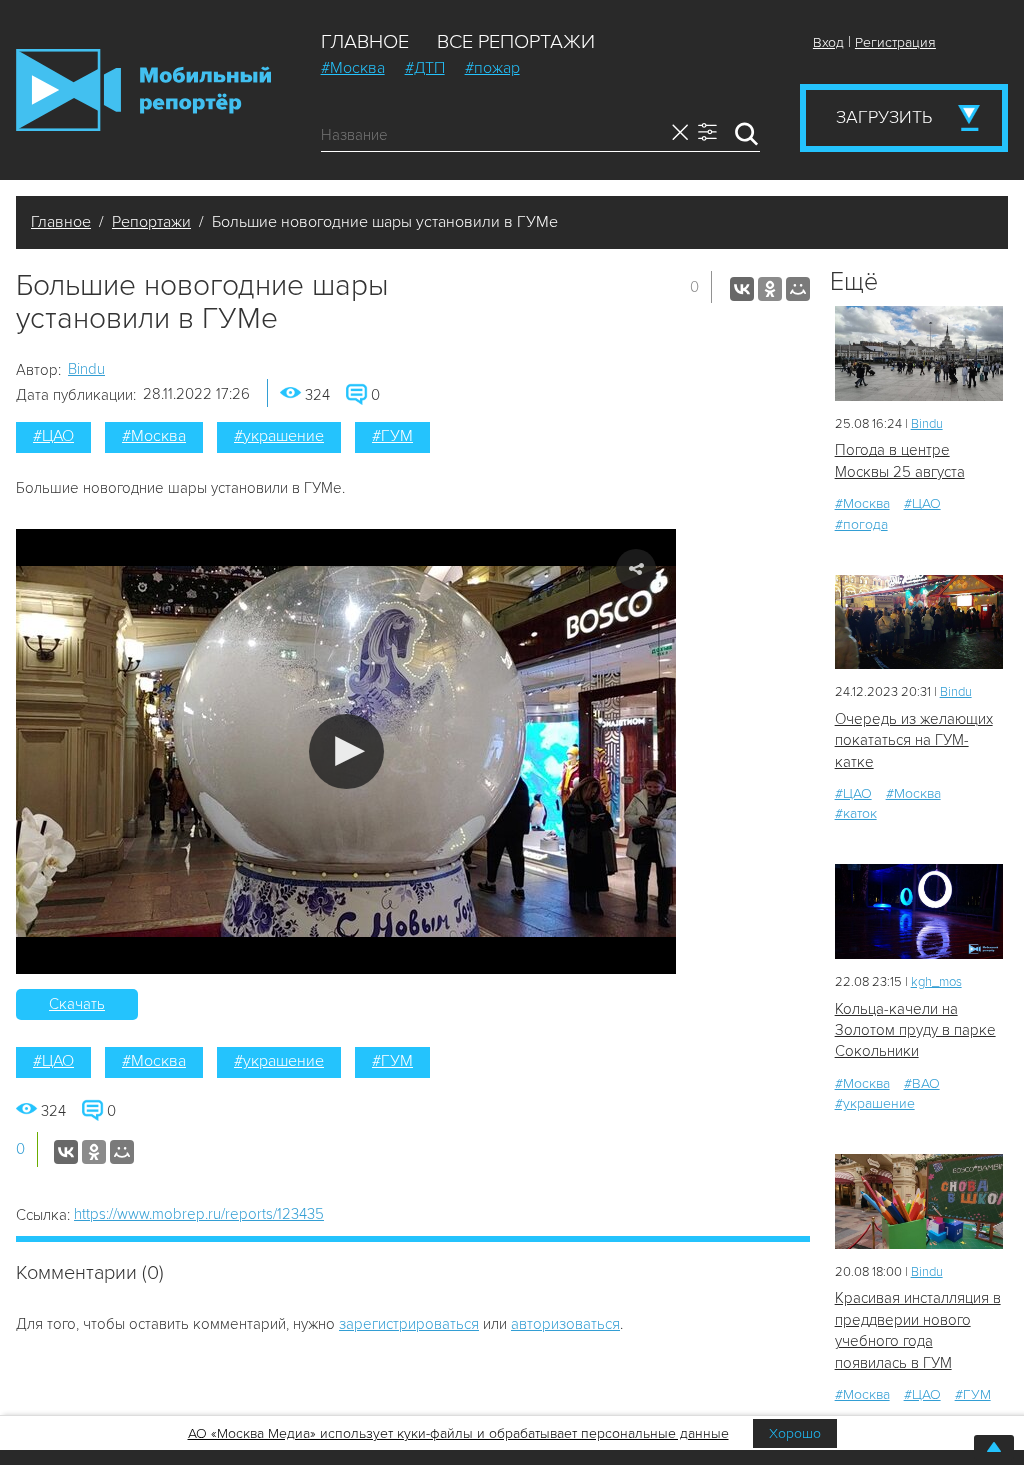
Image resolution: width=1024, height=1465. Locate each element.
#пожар (492, 68)
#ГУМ (392, 436)
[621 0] (919, 622)
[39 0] (919, 1201)
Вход (828, 42)
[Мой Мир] (798, 289)
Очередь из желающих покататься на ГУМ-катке (914, 740)
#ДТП (425, 68)
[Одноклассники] (770, 289)
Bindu (86, 369)
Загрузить (884, 117)
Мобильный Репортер (143, 90)
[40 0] (919, 911)
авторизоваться (565, 1324)
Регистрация (895, 42)
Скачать (77, 1004)
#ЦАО (53, 436)
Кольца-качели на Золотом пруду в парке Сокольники (915, 1030)
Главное (365, 42)
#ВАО (922, 1083)
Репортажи (151, 222)
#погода (861, 524)
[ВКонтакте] (742, 289)
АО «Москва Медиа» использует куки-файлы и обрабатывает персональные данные (458, 1433)
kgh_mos (936, 982)
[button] (346, 751)
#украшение (279, 436)
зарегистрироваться (409, 1324)
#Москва (353, 68)
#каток (856, 813)
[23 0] (919, 353)
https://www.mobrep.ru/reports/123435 (199, 1214)
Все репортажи (516, 42)
